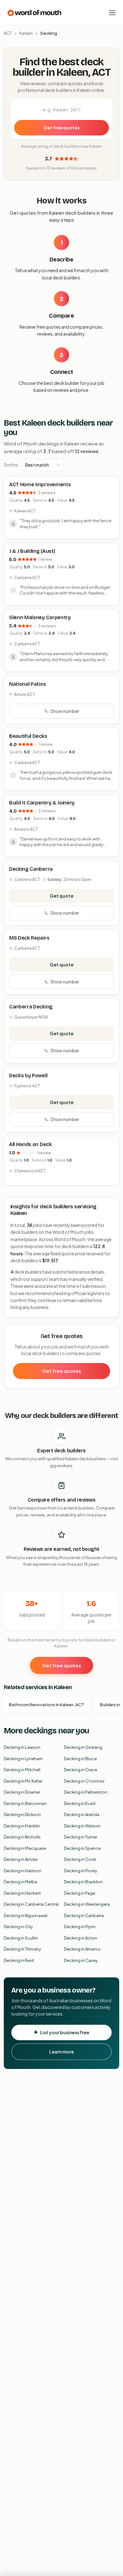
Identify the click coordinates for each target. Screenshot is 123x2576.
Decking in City (18, 1927)
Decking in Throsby (22, 1949)
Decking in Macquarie (25, 1848)
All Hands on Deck (30, 1144)
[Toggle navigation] (112, 13)
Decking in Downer (22, 1792)
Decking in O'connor (84, 1781)
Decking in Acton (81, 1938)
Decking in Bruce (80, 1759)
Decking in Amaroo (82, 1949)
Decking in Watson (82, 1826)
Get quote (62, 896)
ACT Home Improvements (40, 484)
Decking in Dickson (22, 1814)
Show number (65, 711)
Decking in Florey (81, 1871)
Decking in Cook (80, 1859)
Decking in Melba (20, 1882)
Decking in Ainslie (21, 1859)
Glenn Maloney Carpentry (40, 617)
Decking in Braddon (83, 1882)
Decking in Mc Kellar (23, 1781)
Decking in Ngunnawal (26, 1916)
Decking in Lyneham (23, 1759)
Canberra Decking (31, 1007)
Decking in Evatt (80, 1803)
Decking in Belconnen (25, 1803)
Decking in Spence (82, 1848)
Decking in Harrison (23, 1871)
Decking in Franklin (22, 1826)
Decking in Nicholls (22, 1837)
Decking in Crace (81, 1770)
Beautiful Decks (28, 736)
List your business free (65, 2032)
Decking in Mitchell (22, 1770)
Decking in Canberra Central (31, 1904)
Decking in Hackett (22, 1893)
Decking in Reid (19, 1960)
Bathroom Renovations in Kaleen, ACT (47, 1705)
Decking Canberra (31, 869)
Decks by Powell (28, 1076)
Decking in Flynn (80, 1927)
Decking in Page (80, 1893)
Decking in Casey (81, 1960)
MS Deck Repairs (29, 938)
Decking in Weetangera (87, 1904)
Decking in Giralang (83, 1747)
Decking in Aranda (82, 1814)
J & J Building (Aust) (32, 551)
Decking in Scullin (21, 1938)
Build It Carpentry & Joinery (42, 803)
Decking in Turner (81, 1837)
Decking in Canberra (84, 1916)
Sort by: (11, 465)
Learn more (61, 2052)
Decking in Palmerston (86, 1792)
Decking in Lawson (22, 1747)
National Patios (27, 684)
